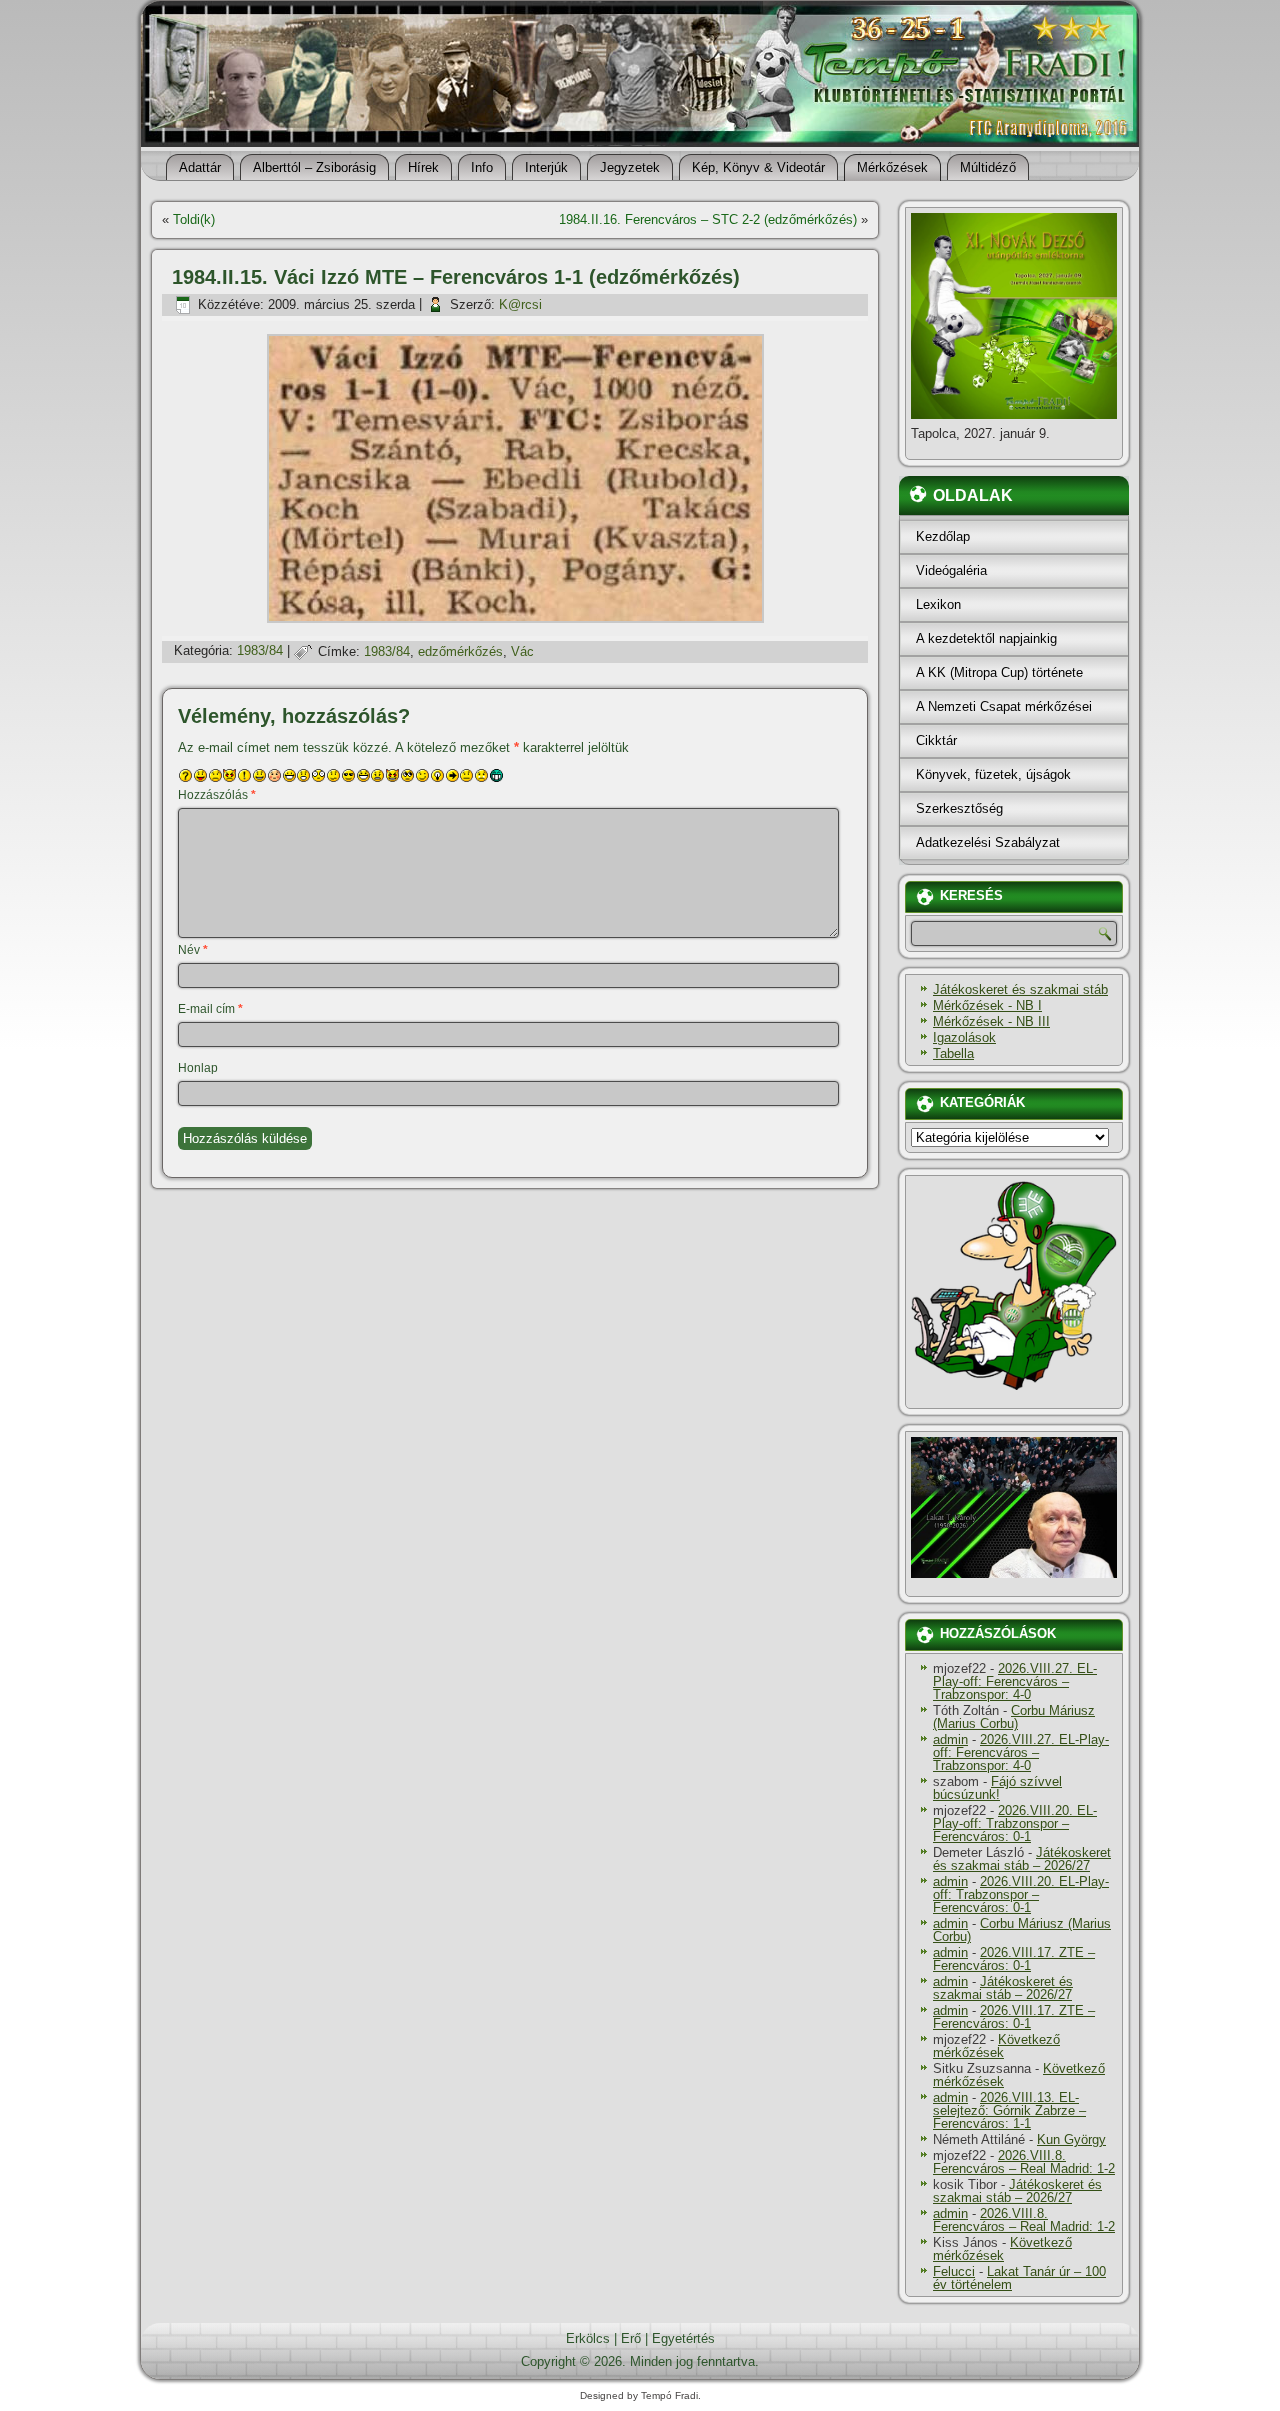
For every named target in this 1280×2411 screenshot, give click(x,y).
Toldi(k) (194, 219)
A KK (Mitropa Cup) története (999, 672)
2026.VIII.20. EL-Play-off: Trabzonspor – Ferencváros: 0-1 (1015, 1823)
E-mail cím (210, 1009)
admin (950, 1739)
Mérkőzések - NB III (991, 1021)
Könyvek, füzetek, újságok (993, 774)
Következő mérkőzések (996, 2046)
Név (193, 950)
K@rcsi (520, 304)
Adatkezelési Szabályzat (988, 842)
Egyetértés (683, 2338)
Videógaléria (951, 570)
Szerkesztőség (959, 808)
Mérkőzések (892, 167)
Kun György (1071, 2139)
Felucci (954, 2271)
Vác (522, 651)
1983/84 (260, 651)
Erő (631, 2338)
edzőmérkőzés (460, 651)
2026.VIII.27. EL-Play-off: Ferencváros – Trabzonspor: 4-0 (1015, 1681)
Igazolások (964, 1037)
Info (482, 167)
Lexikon (938, 604)
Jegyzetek (630, 167)
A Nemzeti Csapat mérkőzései (1004, 706)
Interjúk (546, 167)
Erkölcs (588, 2338)
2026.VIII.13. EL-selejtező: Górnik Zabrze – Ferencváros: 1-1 (1009, 2110)
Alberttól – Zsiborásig (314, 167)
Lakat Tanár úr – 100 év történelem (1019, 2278)
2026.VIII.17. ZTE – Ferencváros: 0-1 (1014, 1959)
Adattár (200, 167)
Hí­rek (423, 167)
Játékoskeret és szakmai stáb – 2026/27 (1022, 1859)
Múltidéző (988, 167)
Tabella (953, 1053)
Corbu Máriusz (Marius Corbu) (1014, 1717)
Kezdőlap (943, 536)
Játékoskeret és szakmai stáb (1020, 989)
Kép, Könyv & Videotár (758, 167)
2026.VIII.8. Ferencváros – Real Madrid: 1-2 (1024, 2162)
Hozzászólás (217, 795)
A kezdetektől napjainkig (986, 638)
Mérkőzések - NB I (987, 1005)
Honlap (198, 1068)
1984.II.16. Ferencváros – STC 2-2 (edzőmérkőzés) (708, 219)
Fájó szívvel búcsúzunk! (997, 1788)
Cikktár (936, 740)
